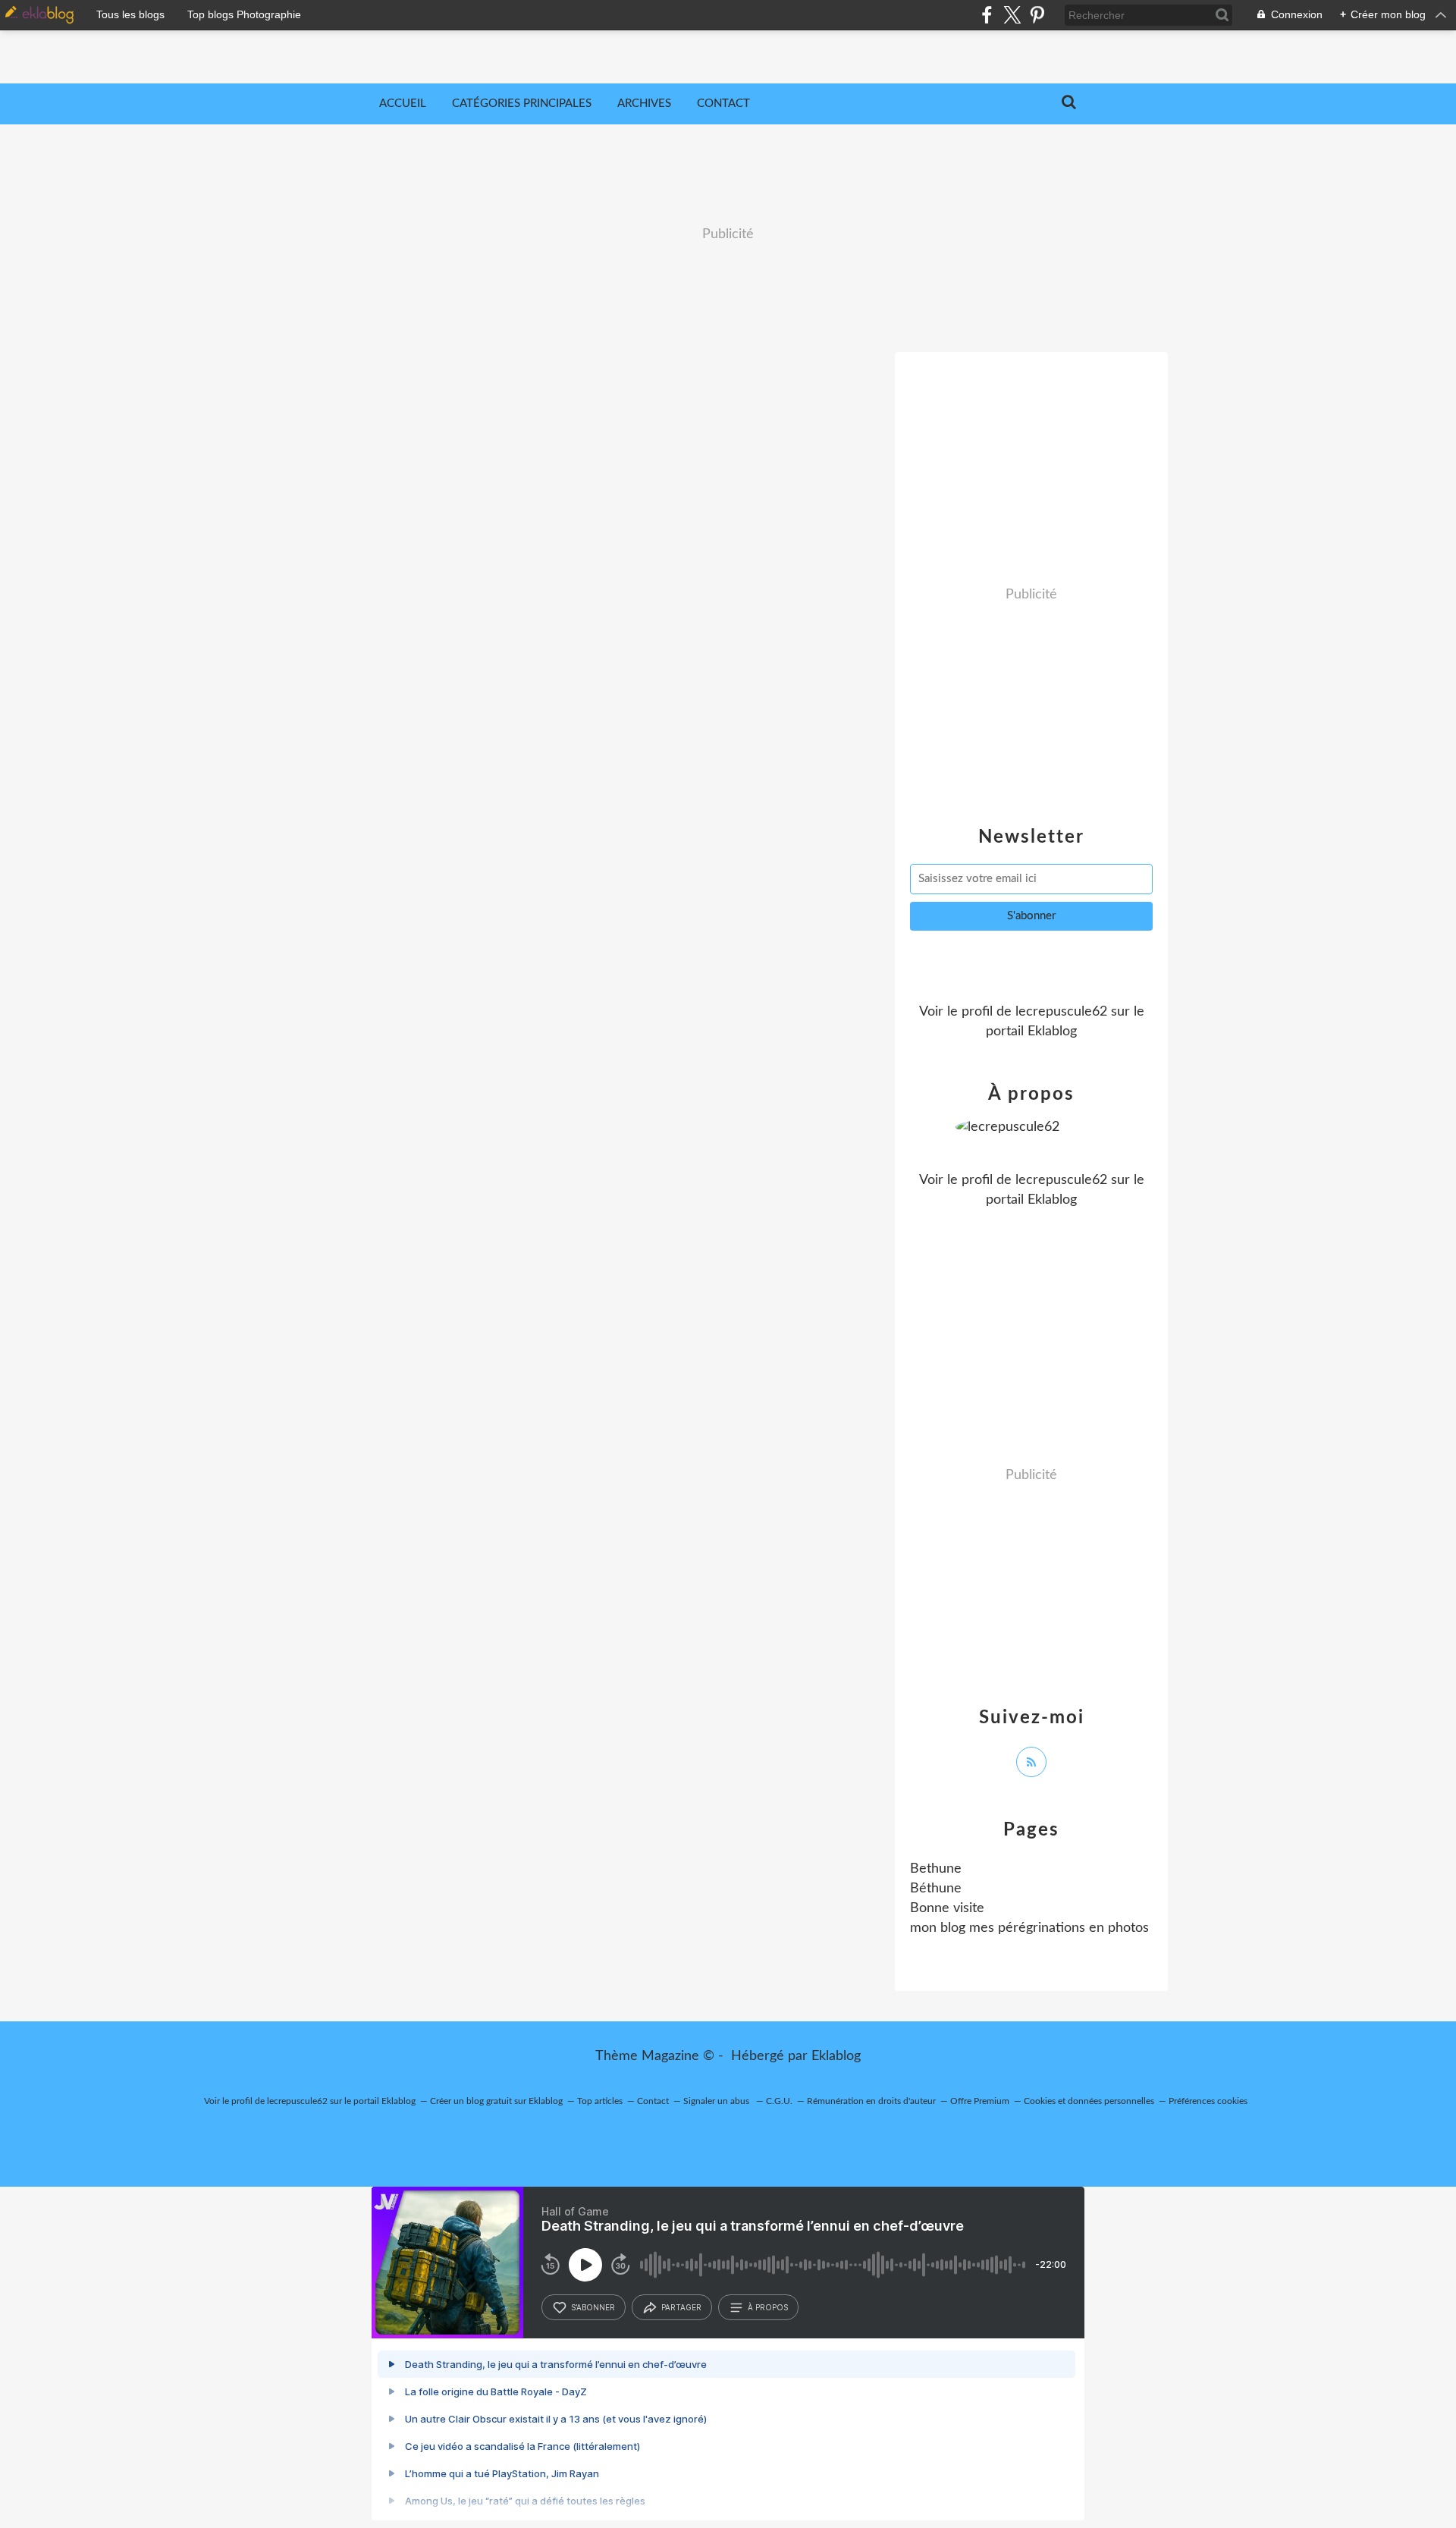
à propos (768, 2307)
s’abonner (593, 2307)
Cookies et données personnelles (1089, 2101)
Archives (644, 104)
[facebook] (987, 15)
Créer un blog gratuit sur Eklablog (496, 2101)
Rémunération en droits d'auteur (871, 2101)
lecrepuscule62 (1061, 1012)
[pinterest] (1037, 15)
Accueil (403, 104)
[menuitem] (403, 104)
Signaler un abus (717, 2101)
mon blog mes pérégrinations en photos (1029, 1928)
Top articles (600, 2101)
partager (681, 2307)
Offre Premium (980, 2101)
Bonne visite (947, 1908)
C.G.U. (779, 2101)
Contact (723, 104)
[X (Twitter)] (1012, 15)
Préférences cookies (1208, 2101)
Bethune (936, 1869)
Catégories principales (522, 104)
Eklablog (836, 2056)
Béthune (936, 1889)
